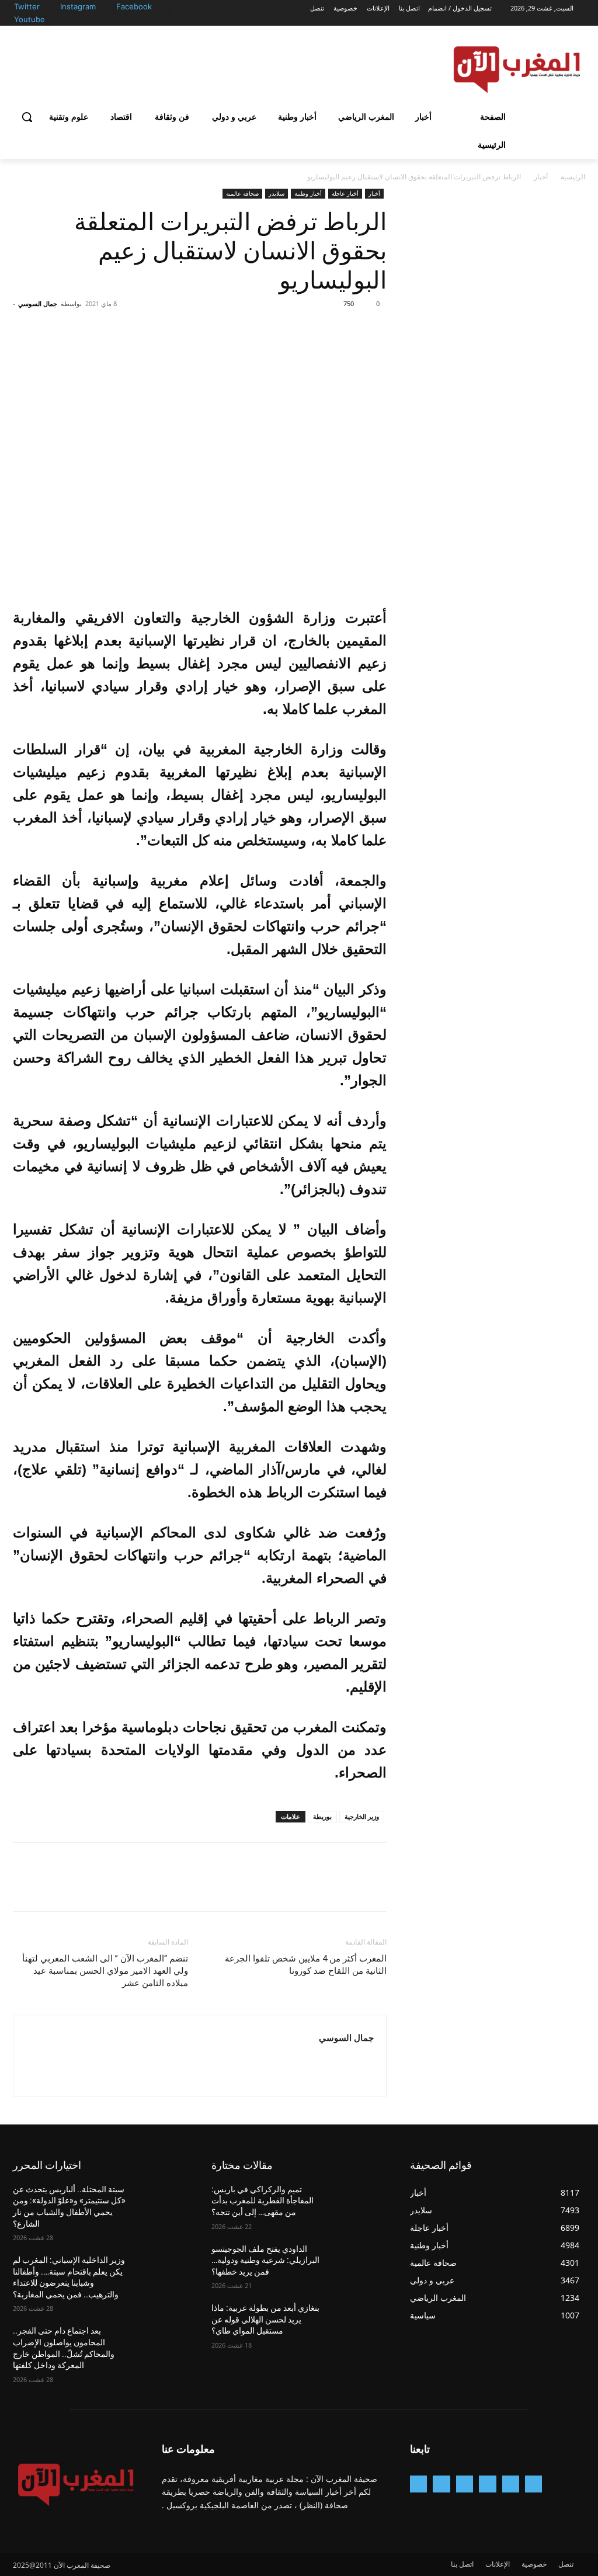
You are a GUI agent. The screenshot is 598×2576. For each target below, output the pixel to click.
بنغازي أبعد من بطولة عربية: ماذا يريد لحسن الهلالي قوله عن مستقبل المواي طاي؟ (265, 2319)
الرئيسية (573, 177)
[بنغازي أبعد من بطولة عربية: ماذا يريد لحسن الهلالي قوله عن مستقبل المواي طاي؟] (360, 2321)
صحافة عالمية (242, 193)
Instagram (78, 6)
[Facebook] (166, 7)
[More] (267, 330)
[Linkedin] (465, 2484)
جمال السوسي (38, 303)
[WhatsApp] (294, 330)
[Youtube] (48, 20)
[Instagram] (109, 7)
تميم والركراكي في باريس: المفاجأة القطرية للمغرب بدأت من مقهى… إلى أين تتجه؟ (263, 2201)
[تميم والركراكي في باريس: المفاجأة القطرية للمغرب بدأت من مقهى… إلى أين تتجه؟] (360, 2202)
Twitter (27, 6)
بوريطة (322, 1816)
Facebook (134, 6)
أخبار (541, 177)
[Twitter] (53, 7)
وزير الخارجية (362, 1816)
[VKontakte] (418, 2484)
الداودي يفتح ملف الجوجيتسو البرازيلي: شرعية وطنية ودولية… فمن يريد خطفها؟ (265, 2260)
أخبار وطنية (308, 193)
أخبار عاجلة (345, 193)
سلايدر (277, 193)
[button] (27, 117)
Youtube (29, 19)
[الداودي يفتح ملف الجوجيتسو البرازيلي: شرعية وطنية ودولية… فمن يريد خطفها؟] (360, 2262)
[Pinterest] (321, 330)
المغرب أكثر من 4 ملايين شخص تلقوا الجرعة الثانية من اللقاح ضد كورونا (306, 1965)
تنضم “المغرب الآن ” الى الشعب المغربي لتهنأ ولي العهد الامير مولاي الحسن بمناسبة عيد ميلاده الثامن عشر (105, 1971)
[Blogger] (533, 2484)
